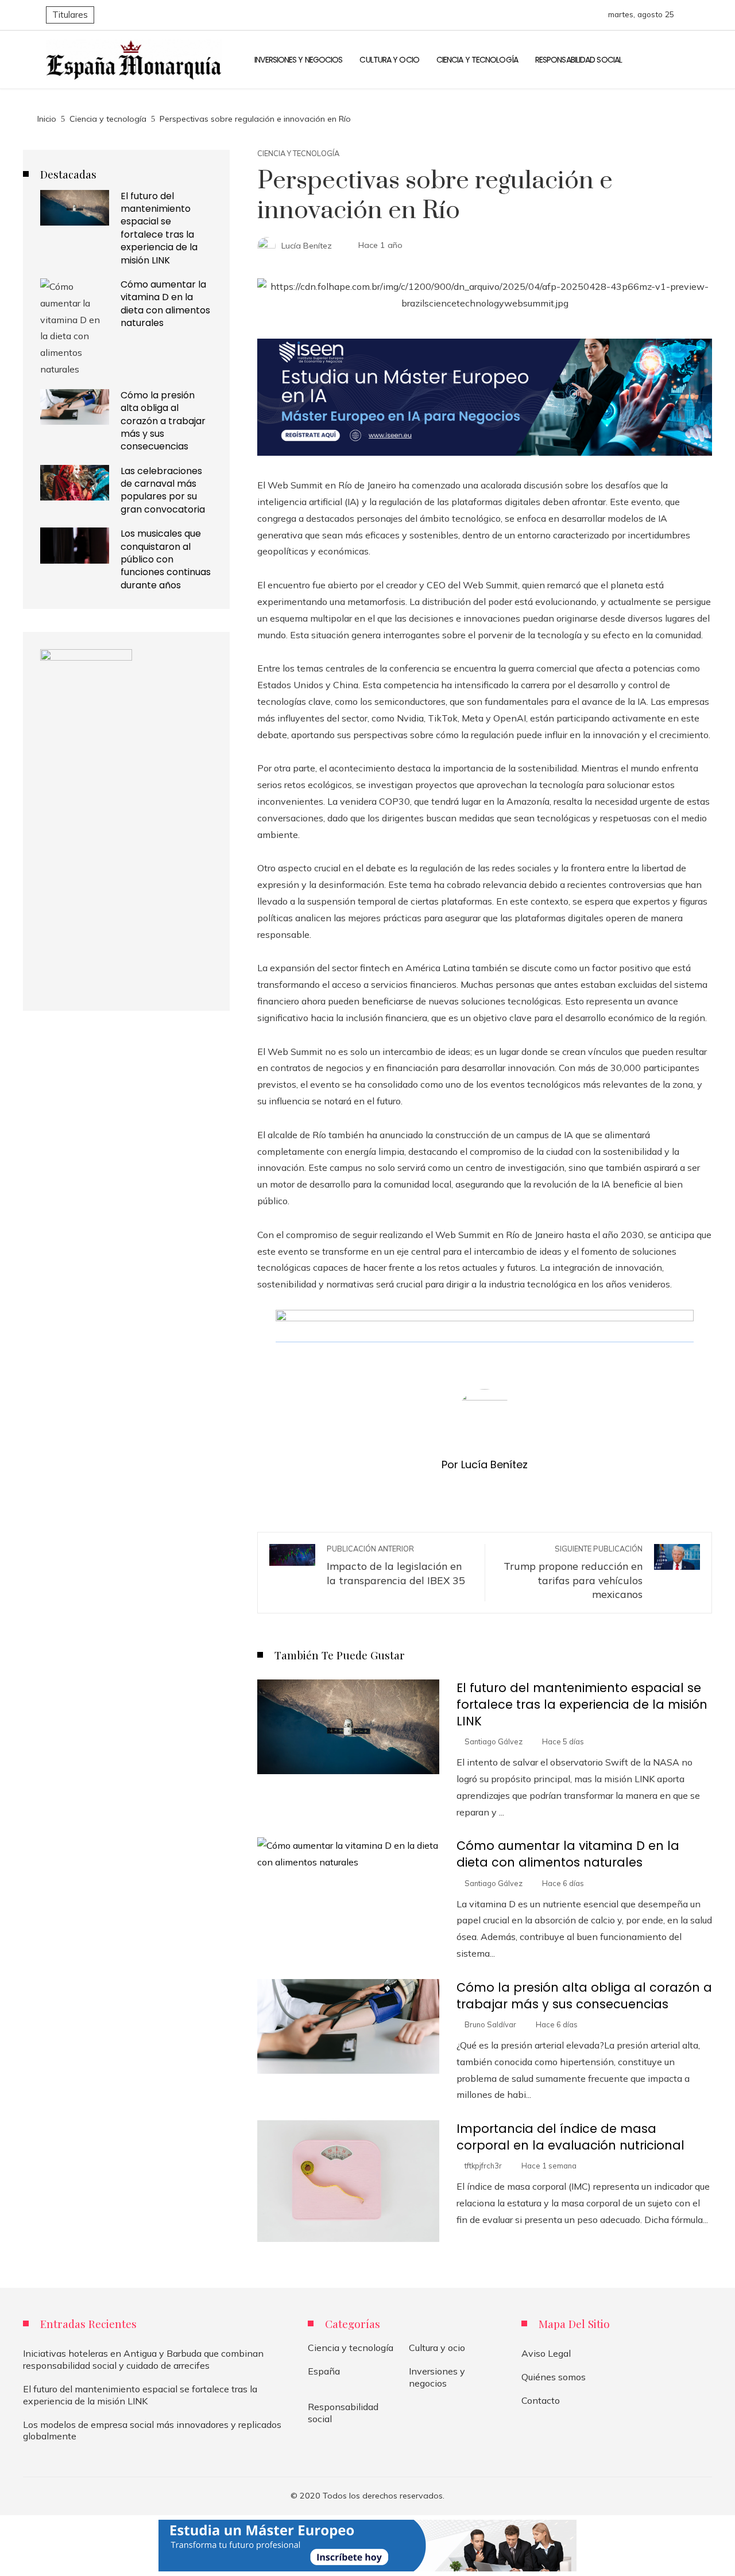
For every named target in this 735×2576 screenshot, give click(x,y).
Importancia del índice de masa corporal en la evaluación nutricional (570, 2137)
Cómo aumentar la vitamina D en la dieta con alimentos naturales (568, 1854)
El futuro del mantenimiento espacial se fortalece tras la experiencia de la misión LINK (582, 1704)
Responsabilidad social (343, 2413)
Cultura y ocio (437, 2348)
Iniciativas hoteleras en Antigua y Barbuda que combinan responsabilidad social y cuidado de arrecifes (143, 2359)
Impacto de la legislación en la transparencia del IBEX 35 (396, 1565)
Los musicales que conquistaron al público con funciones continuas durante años (166, 559)
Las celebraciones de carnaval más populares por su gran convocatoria (163, 490)
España (324, 2371)
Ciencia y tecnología (298, 154)
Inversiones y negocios (437, 2377)
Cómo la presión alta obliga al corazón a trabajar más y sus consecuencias (584, 1996)
